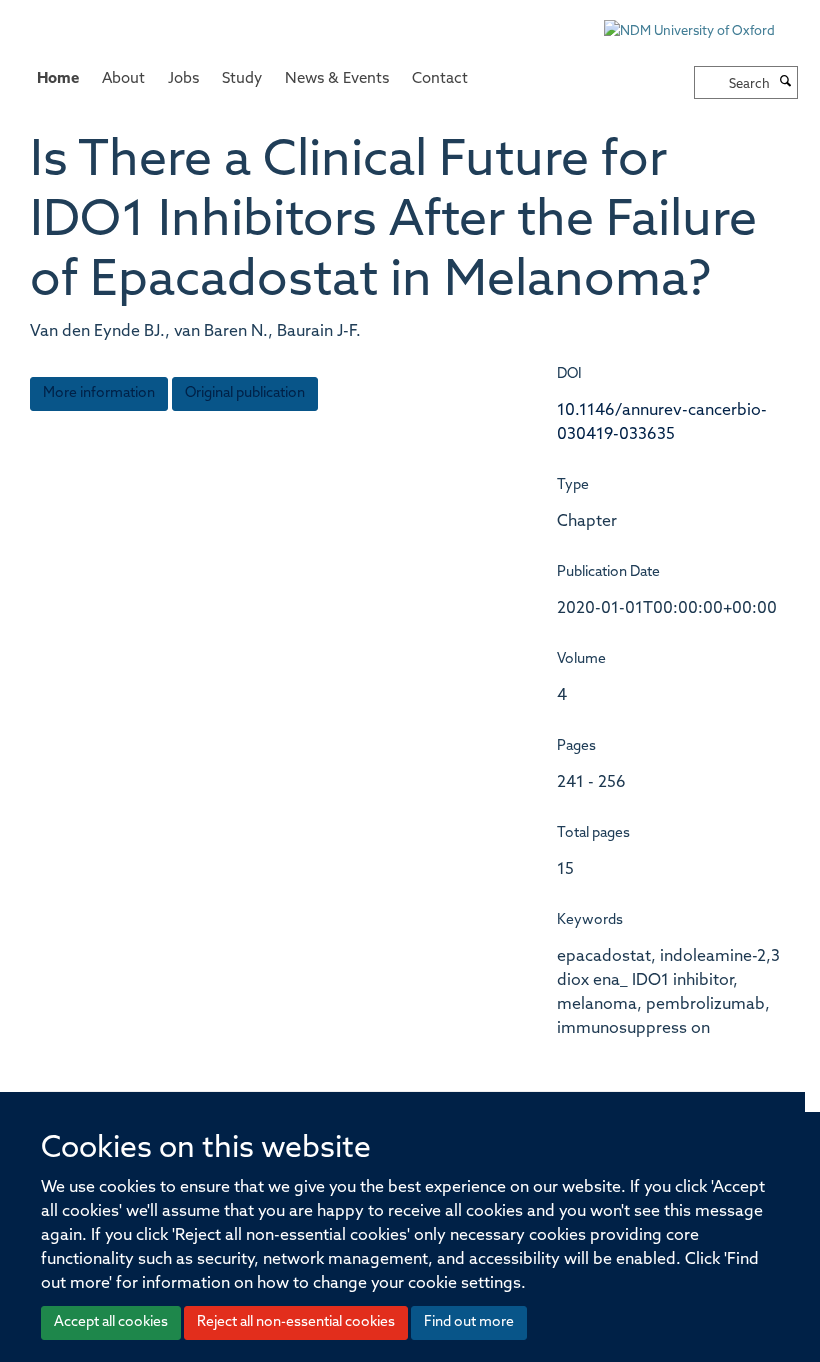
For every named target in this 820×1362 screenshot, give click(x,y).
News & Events (337, 79)
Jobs (183, 79)
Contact (440, 79)
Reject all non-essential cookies (296, 1322)
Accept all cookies (111, 1322)
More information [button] (99, 393)
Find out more (469, 1322)
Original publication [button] (245, 393)
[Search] (786, 83)
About (123, 79)
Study (242, 79)
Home (58, 79)
